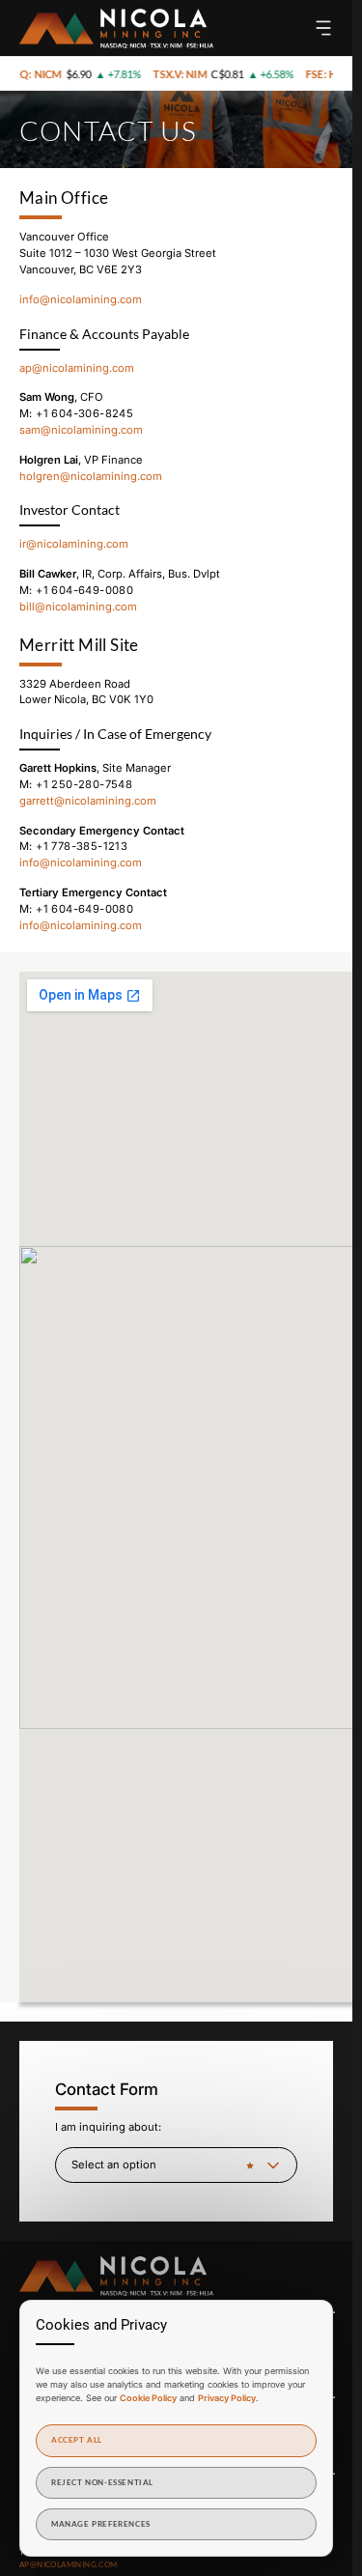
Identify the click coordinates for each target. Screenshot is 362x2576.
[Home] (116, 28)
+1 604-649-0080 (84, 590)
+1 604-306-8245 (84, 413)
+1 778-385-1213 (82, 846)
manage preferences (101, 2524)
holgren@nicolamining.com (91, 476)
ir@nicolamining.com (74, 544)
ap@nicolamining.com (77, 368)
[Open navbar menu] (323, 28)
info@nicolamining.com (81, 299)
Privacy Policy (227, 2398)
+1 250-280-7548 (84, 784)
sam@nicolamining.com (81, 430)
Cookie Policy (148, 2398)
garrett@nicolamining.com (88, 801)
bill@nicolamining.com (78, 607)
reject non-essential (102, 2482)
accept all (77, 2440)
